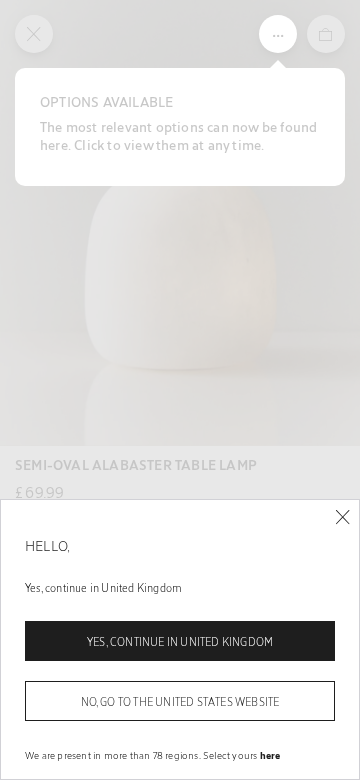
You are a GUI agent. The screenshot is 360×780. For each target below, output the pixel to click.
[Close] (342, 517)
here (270, 755)
